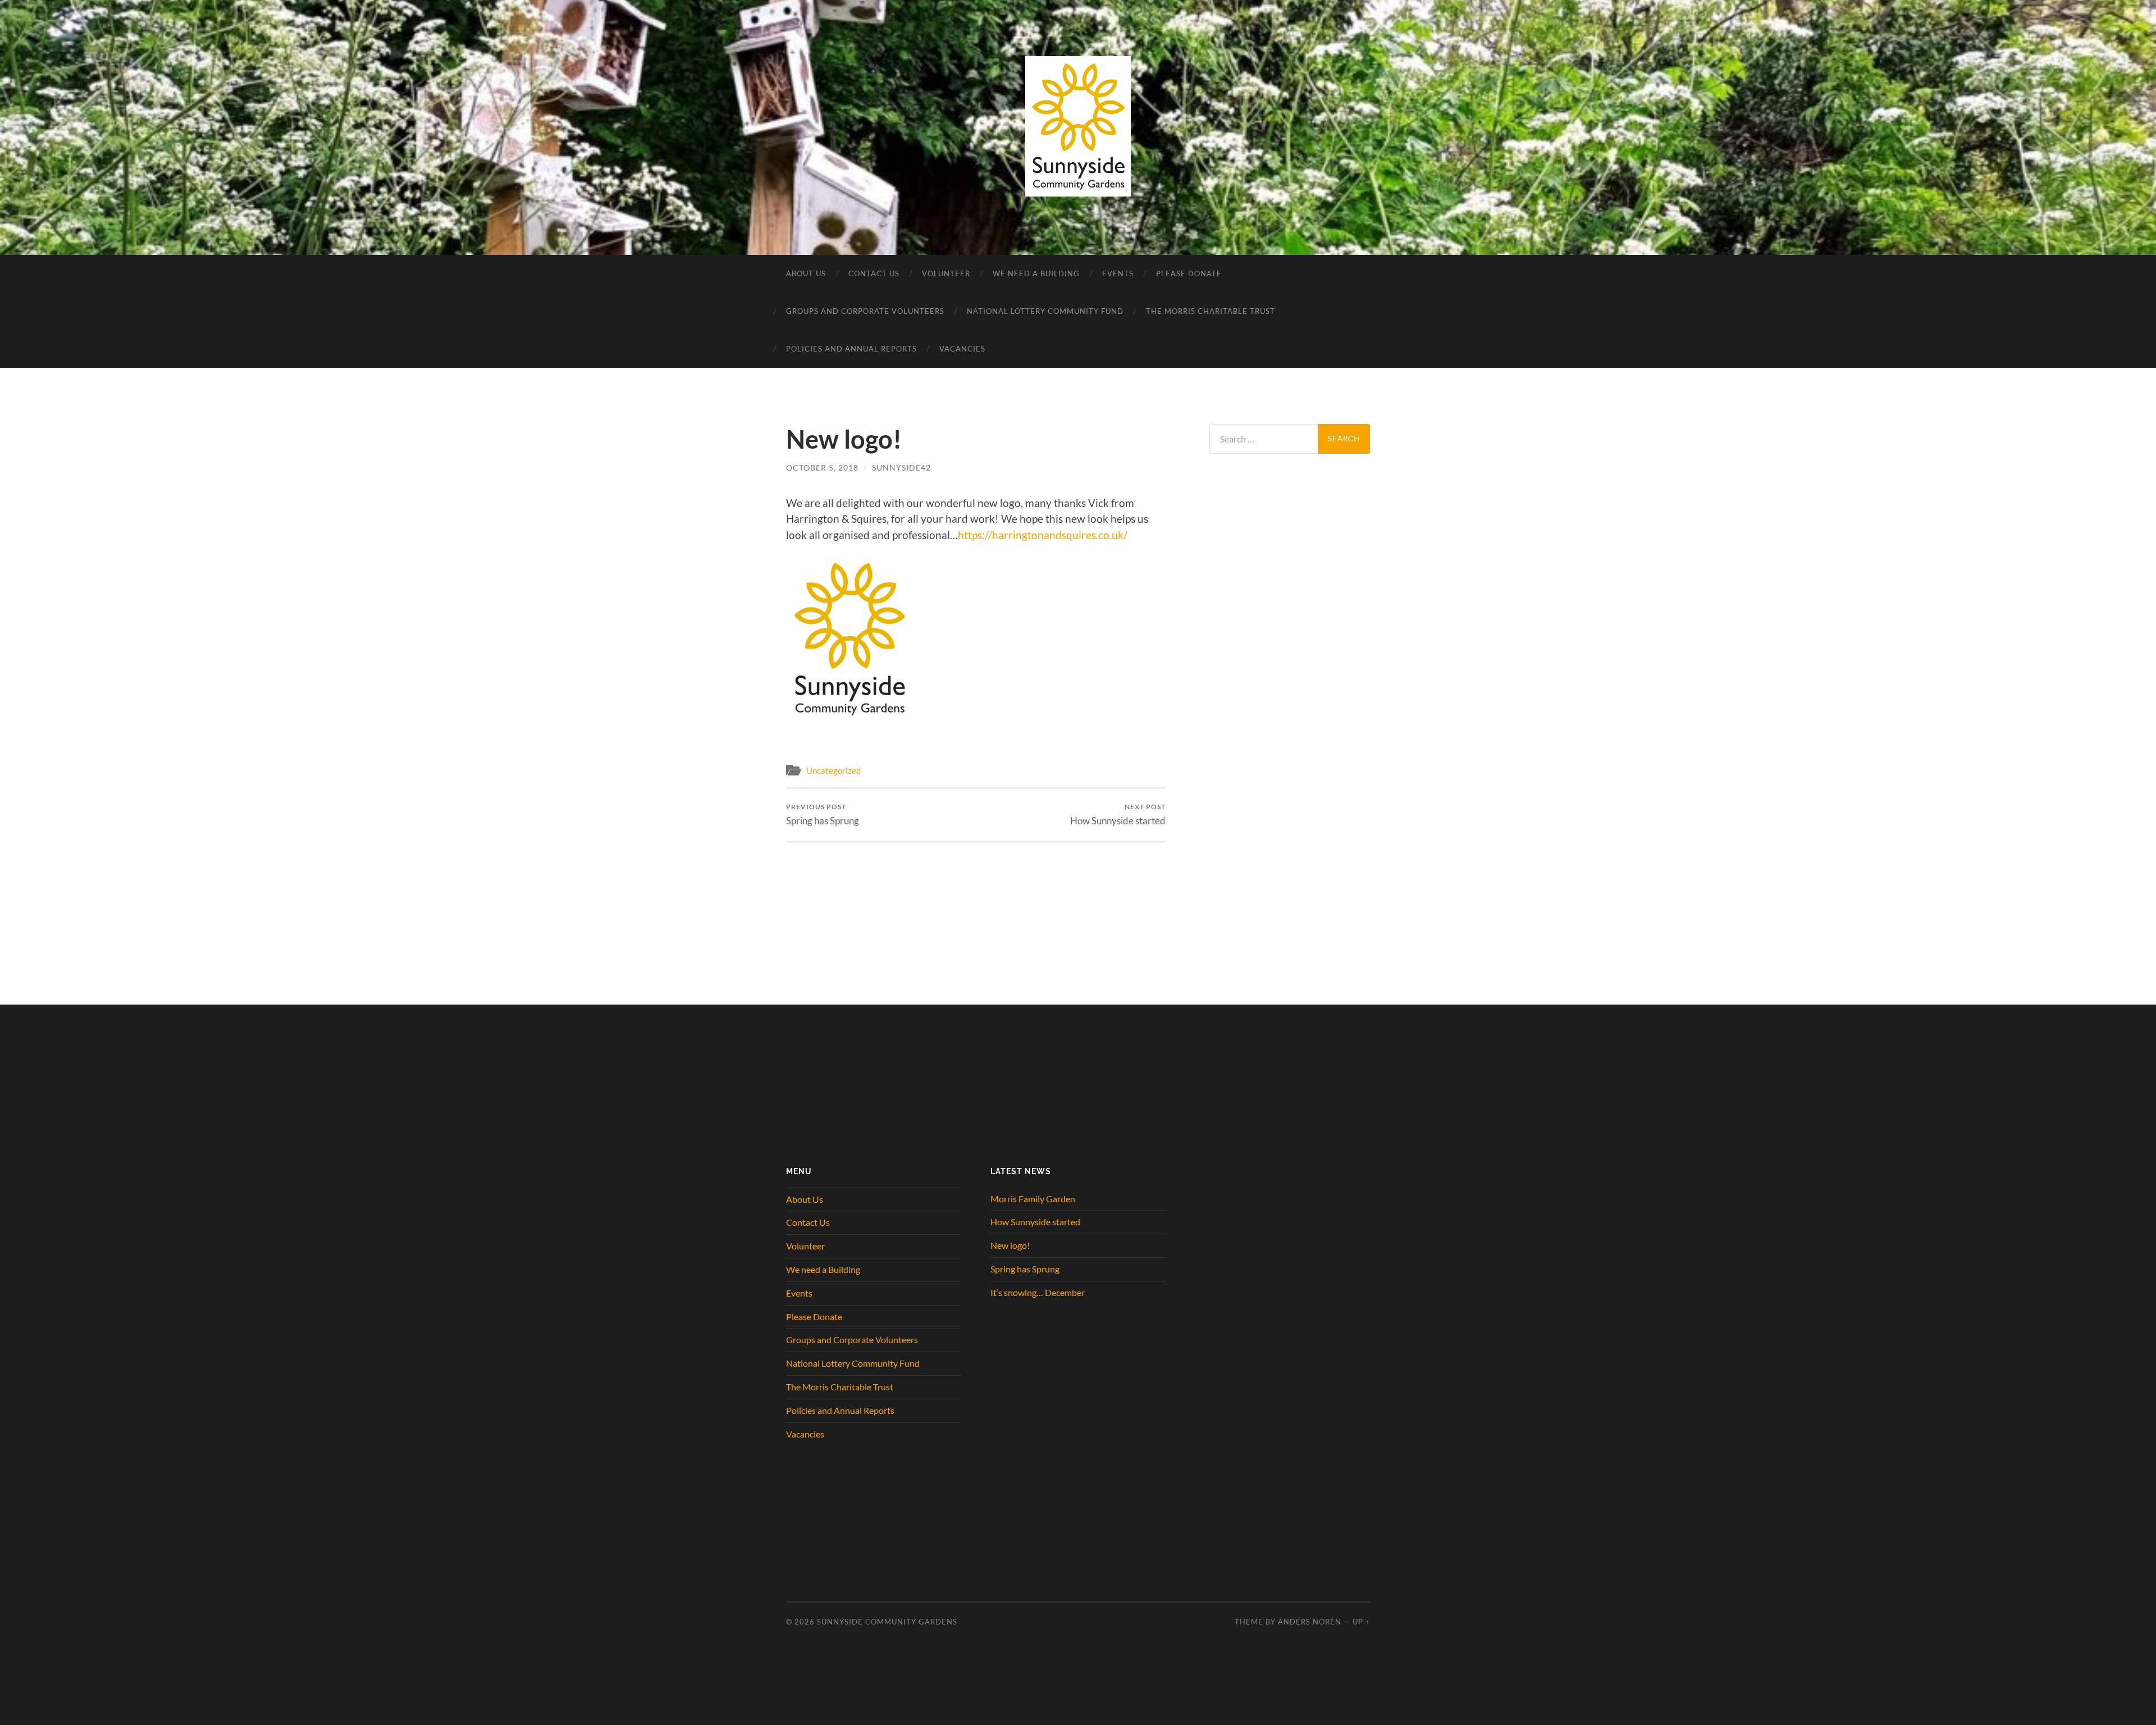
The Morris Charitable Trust (1211, 311)
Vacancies (962, 349)
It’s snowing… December (1038, 1292)
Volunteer (946, 273)
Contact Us (874, 273)
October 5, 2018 (822, 467)
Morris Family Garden (1033, 1199)
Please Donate (1189, 273)
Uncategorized (833, 770)
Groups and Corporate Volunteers (865, 311)
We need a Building (1036, 273)
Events (1118, 273)
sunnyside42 (901, 467)
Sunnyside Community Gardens (887, 1622)
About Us (806, 273)
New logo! (1010, 1245)
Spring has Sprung (823, 814)
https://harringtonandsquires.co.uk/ (1043, 535)
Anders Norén (1310, 1622)
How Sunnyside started (1118, 814)
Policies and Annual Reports (851, 349)
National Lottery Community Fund (1045, 311)
